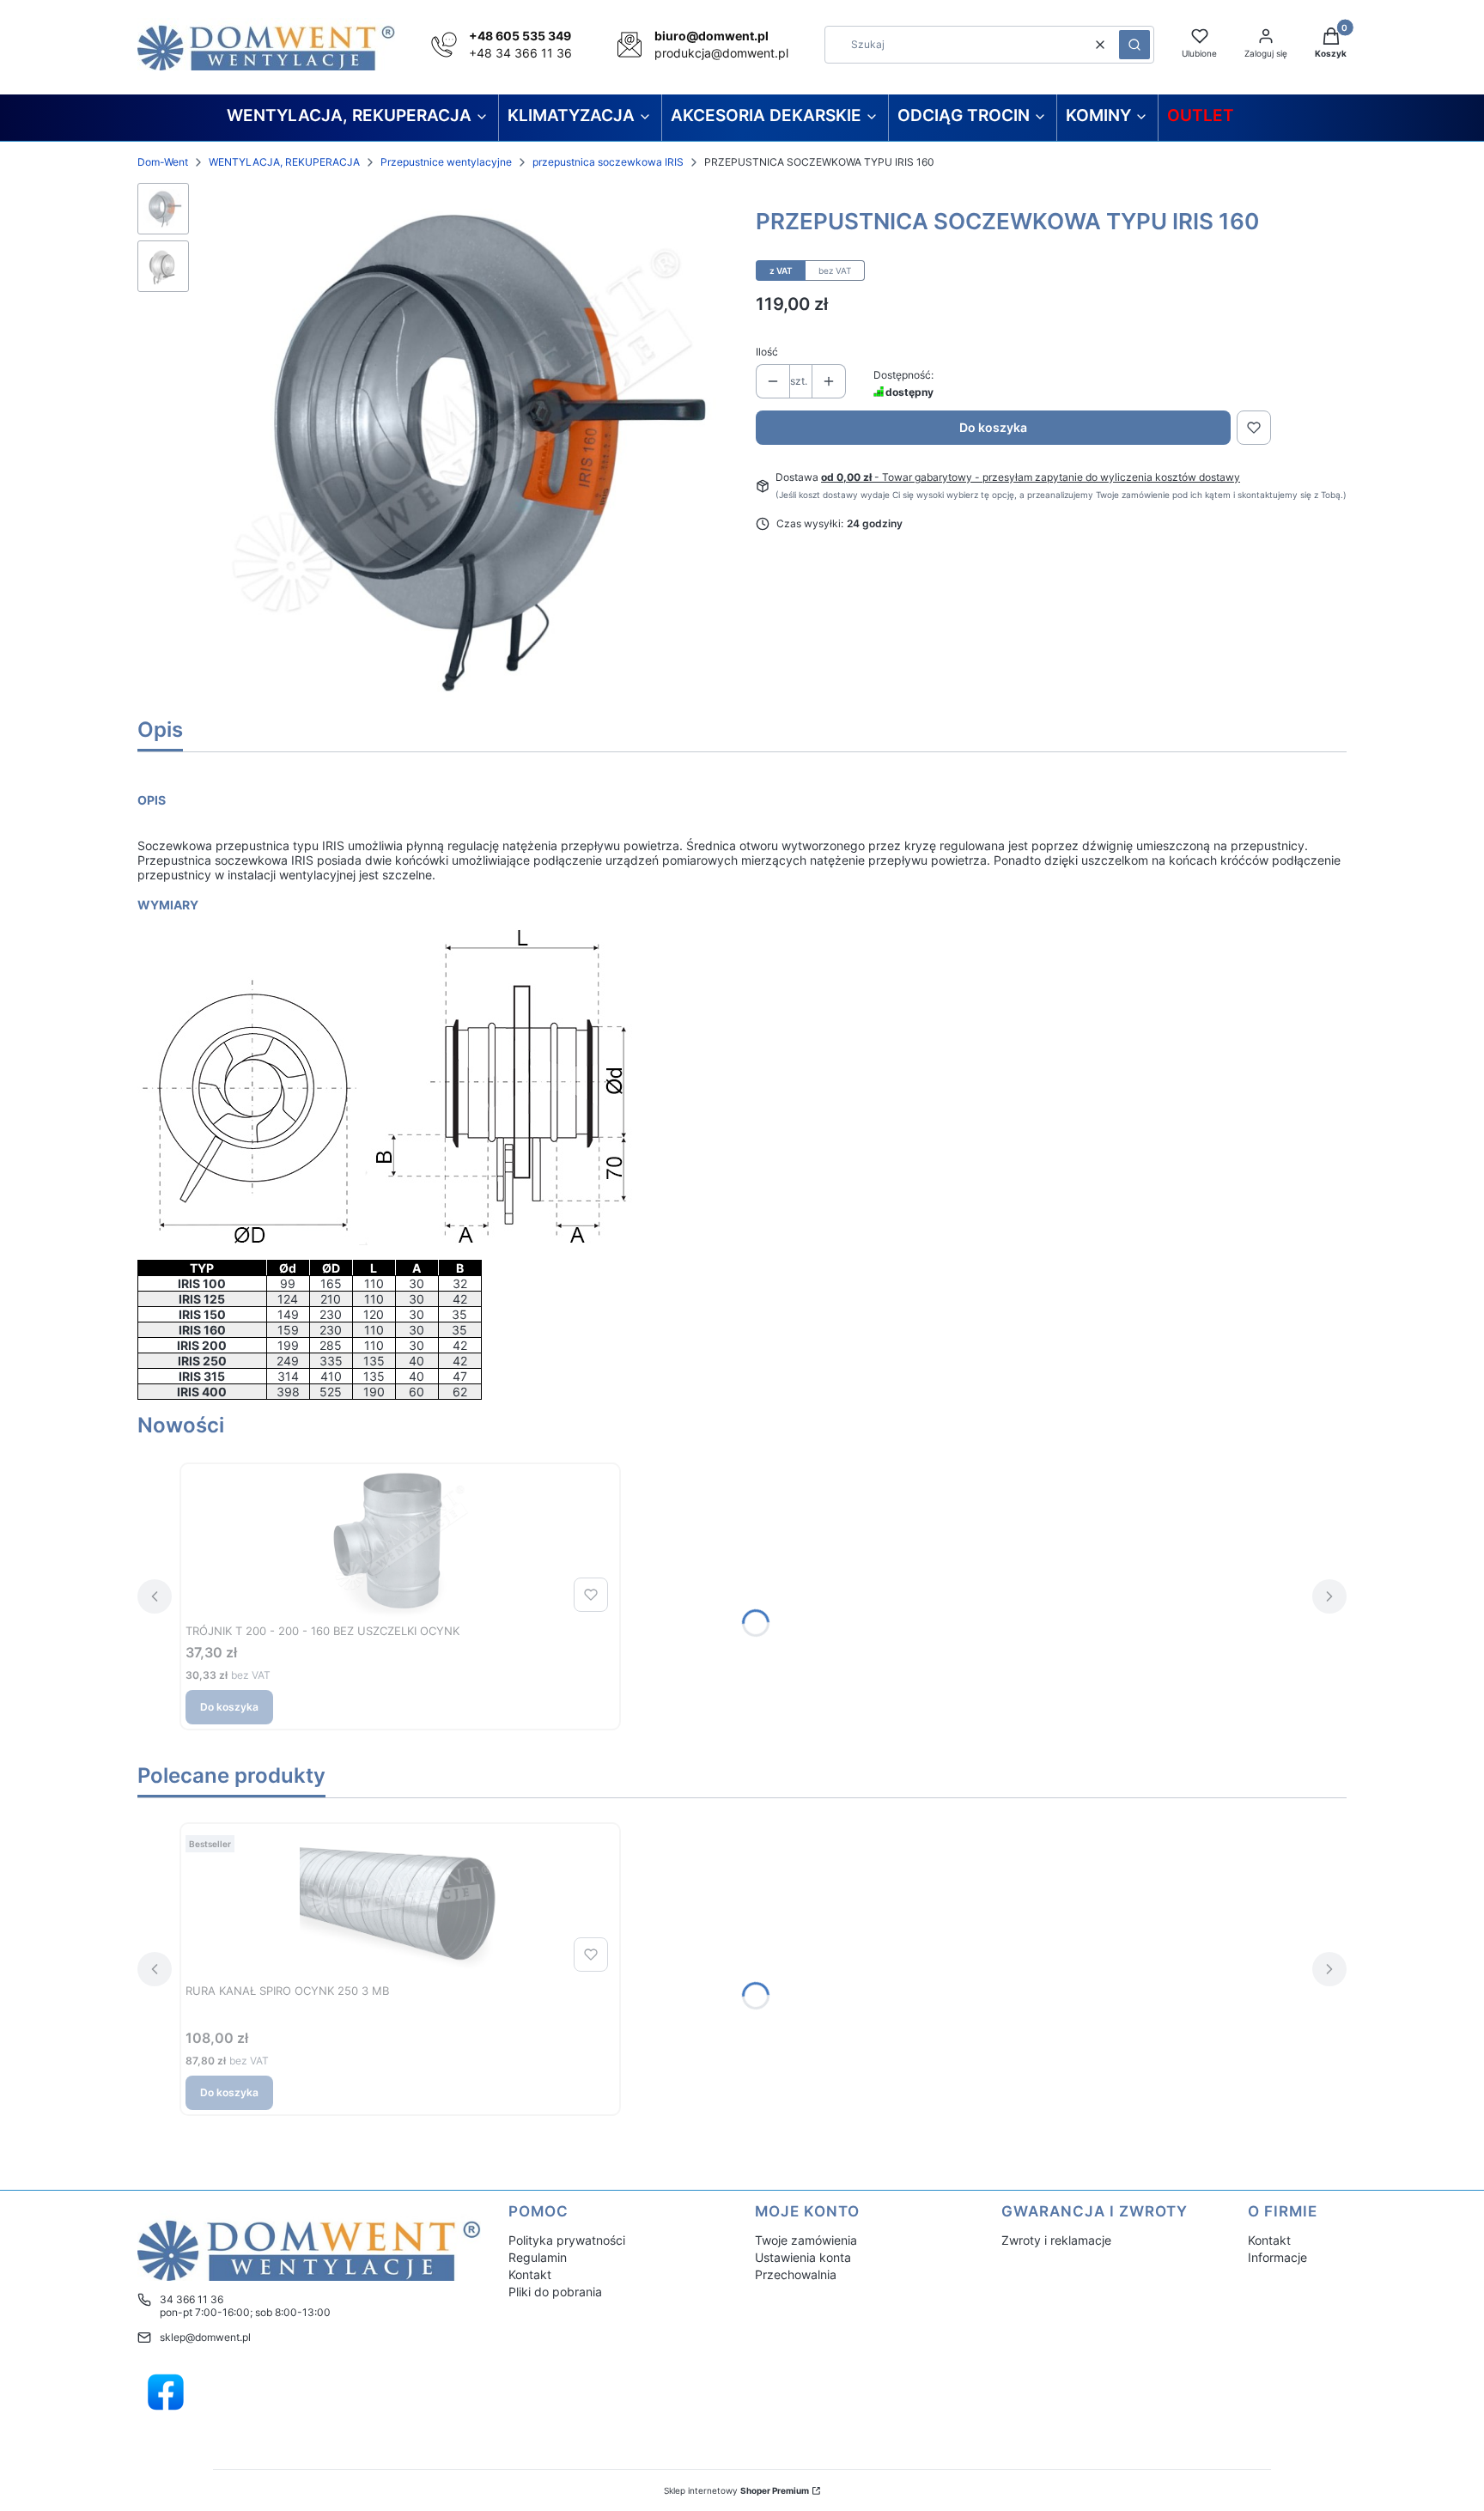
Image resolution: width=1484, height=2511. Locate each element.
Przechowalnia (796, 2274)
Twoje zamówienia (806, 2240)
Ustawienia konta (803, 2257)
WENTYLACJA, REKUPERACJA (284, 162)
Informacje (1277, 2257)
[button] (1134, 45)
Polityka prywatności (567, 2240)
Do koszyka (993, 427)
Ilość (767, 352)
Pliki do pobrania (555, 2292)
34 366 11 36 (192, 2299)
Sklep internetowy (736, 2490)
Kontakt (530, 2274)
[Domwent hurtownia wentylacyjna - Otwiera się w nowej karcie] (166, 2392)
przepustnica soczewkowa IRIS (608, 162)
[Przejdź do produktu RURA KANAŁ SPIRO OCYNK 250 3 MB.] (400, 1903)
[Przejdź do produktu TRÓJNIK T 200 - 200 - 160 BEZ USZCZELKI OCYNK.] (400, 1544)
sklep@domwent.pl (205, 2337)
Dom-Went (163, 162)
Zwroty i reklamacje (1056, 2240)
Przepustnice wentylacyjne (446, 162)
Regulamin (538, 2257)
